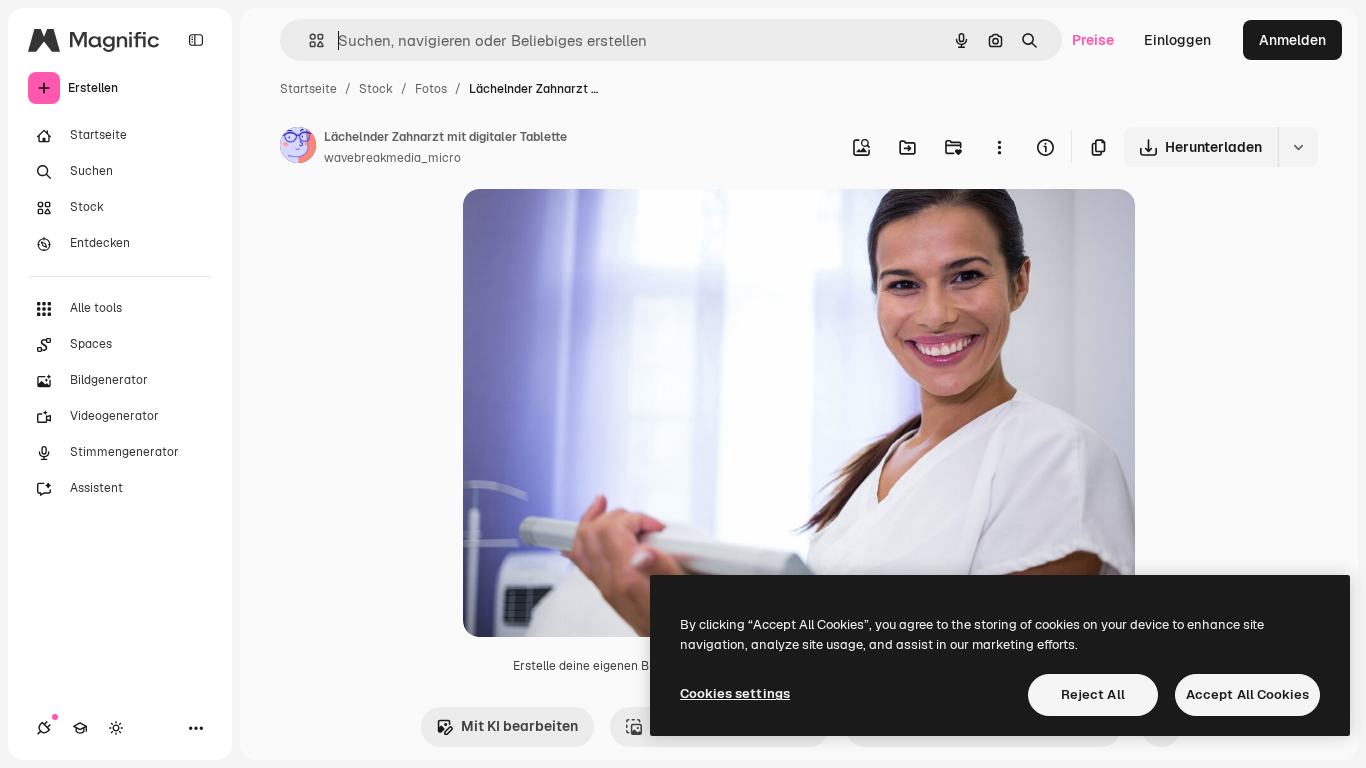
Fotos (431, 89)
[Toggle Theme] (116, 728)
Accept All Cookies (1247, 694)
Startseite (308, 89)
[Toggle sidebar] (196, 40)
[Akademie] (80, 728)
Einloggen (1177, 40)
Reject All (1093, 694)
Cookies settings (735, 693)
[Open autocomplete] (308, 40)
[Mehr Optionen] (999, 147)
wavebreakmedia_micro (392, 158)
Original (591, 227)
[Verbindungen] (44, 728)
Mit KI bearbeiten (519, 726)
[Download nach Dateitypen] (1298, 147)
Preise (1093, 40)
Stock (376, 89)
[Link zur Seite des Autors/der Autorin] (298, 148)
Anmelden (1292, 40)
